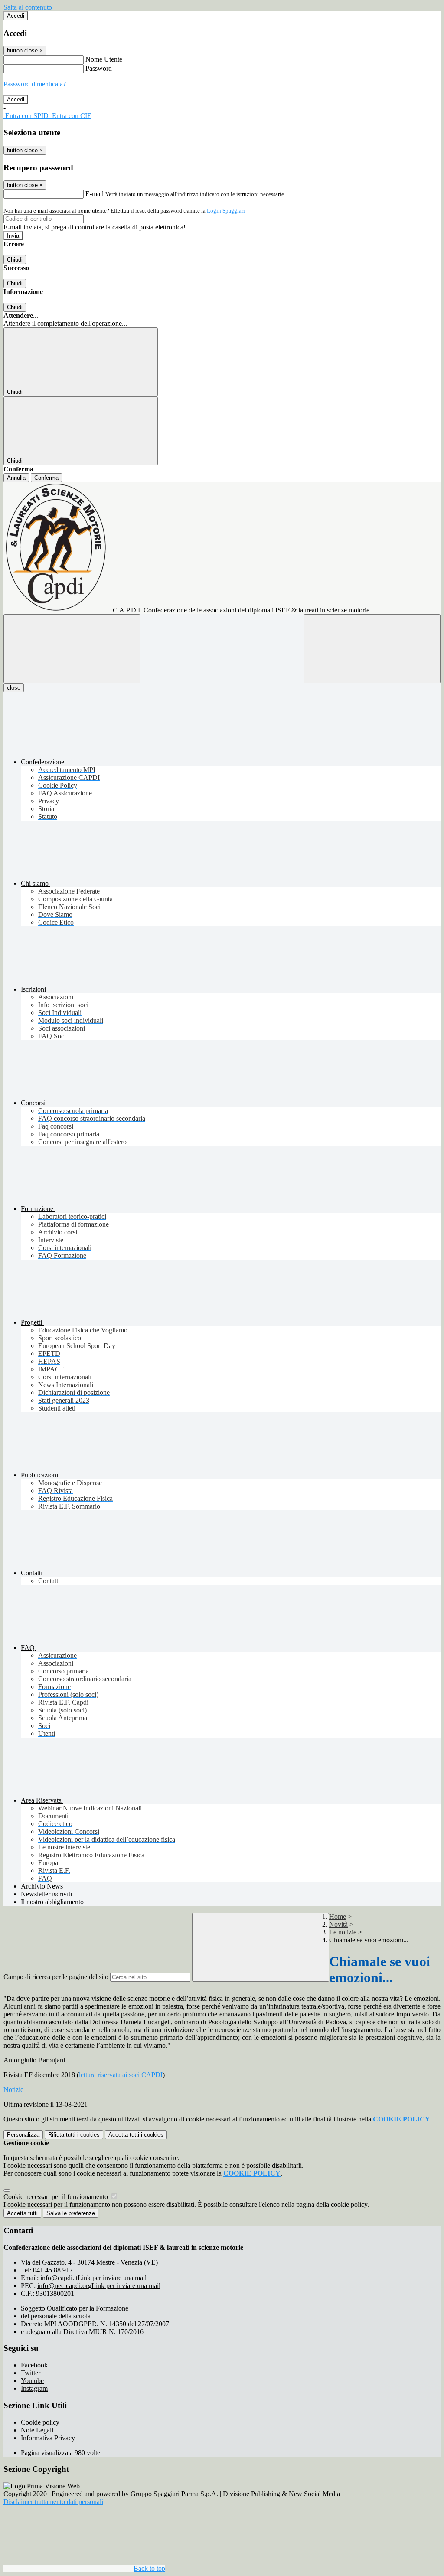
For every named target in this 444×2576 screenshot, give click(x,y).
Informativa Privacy (48, 2438)
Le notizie (343, 1932)
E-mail (95, 194)
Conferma (46, 478)
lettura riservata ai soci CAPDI (121, 2075)
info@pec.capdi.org (99, 2286)
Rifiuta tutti (74, 2135)
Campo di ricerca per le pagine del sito (56, 1977)
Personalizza (23, 2135)
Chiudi (15, 260)
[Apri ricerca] (372, 649)
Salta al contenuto (28, 7)
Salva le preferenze (71, 2213)
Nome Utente (104, 59)
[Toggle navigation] (72, 649)
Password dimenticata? (35, 84)
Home (338, 1916)
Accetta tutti (136, 2135)
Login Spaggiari (226, 211)
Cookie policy (40, 2422)
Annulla (16, 478)
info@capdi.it (93, 2278)
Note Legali (37, 2430)
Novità (338, 1924)
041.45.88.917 (53, 2270)
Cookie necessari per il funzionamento (57, 2197)
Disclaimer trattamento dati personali (53, 2502)
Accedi (16, 16)
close (14, 688)
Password (99, 68)
